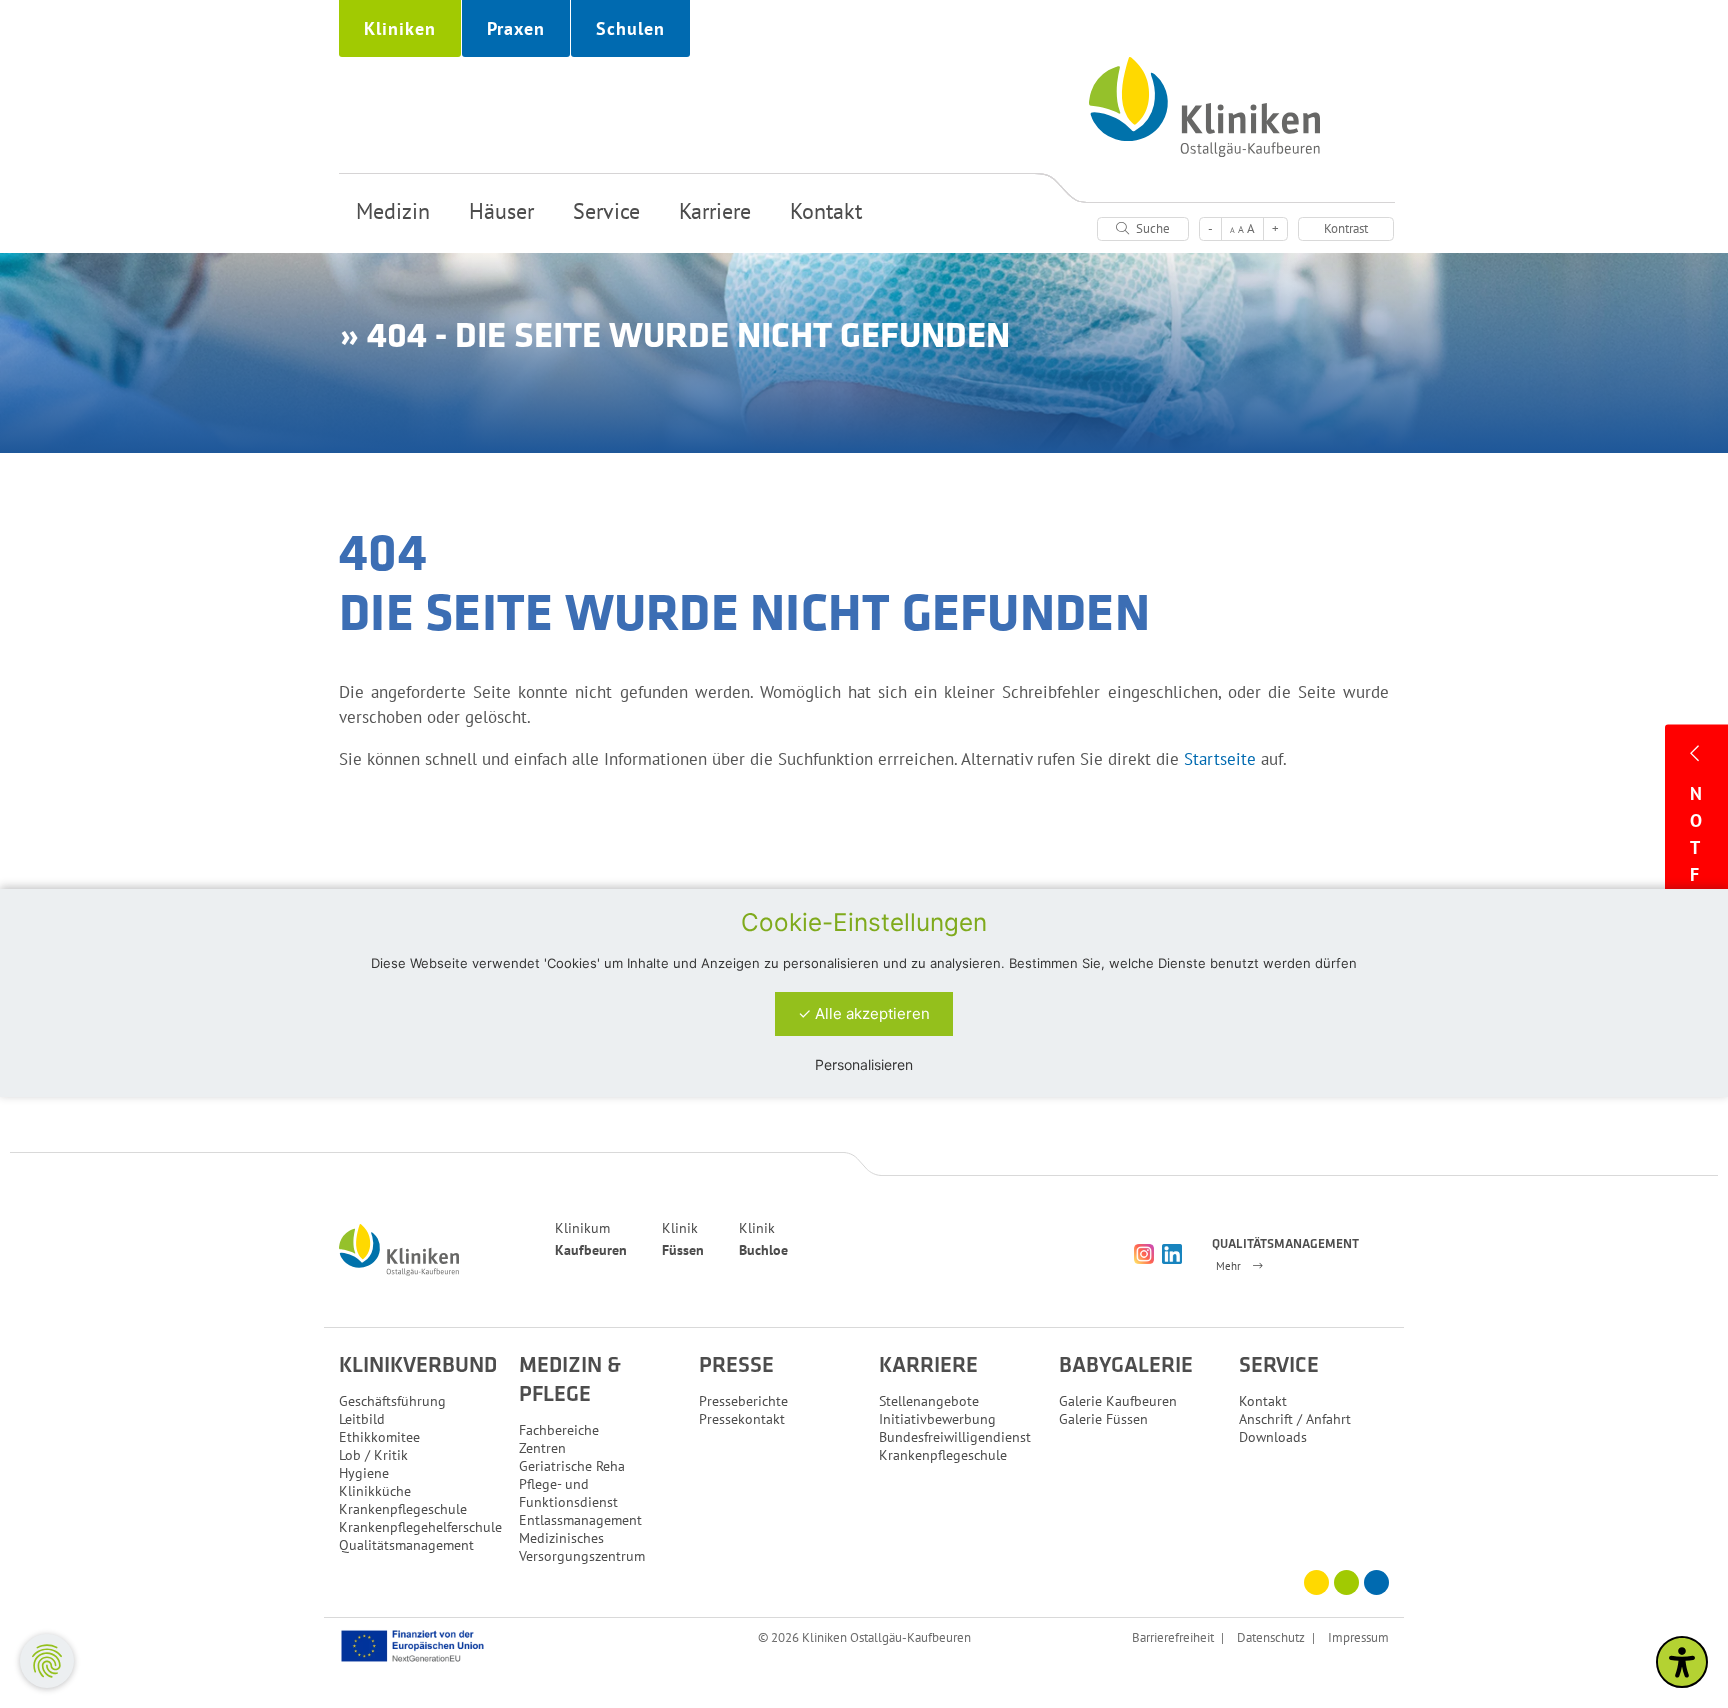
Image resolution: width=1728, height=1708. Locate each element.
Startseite (1220, 759)
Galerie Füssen (1103, 1419)
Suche (1151, 228)
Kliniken (400, 28)
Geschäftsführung (392, 1401)
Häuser (501, 211)
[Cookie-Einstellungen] (47, 1661)
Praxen (516, 28)
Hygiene (364, 1473)
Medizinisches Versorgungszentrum (582, 1547)
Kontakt (826, 211)
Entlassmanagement (580, 1520)
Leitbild (362, 1419)
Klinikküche (375, 1491)
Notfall (1696, 874)
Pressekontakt (742, 1419)
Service (606, 211)
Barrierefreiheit (1173, 1637)
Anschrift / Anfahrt (1295, 1419)
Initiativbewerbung (937, 1419)
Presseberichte (743, 1401)
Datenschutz (1271, 1637)
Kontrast (1346, 228)
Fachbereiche (559, 1430)
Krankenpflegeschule (403, 1509)
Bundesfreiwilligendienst (955, 1437)
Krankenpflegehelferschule (420, 1527)
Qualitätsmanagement (406, 1545)
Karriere (715, 211)
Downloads (1273, 1437)
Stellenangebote (929, 1401)
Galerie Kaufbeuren (1118, 1401)
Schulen (630, 28)
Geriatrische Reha (572, 1466)
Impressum (1358, 1637)
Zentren (542, 1448)
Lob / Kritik (373, 1455)
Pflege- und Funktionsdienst (568, 1493)
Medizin (393, 211)
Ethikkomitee (379, 1437)
